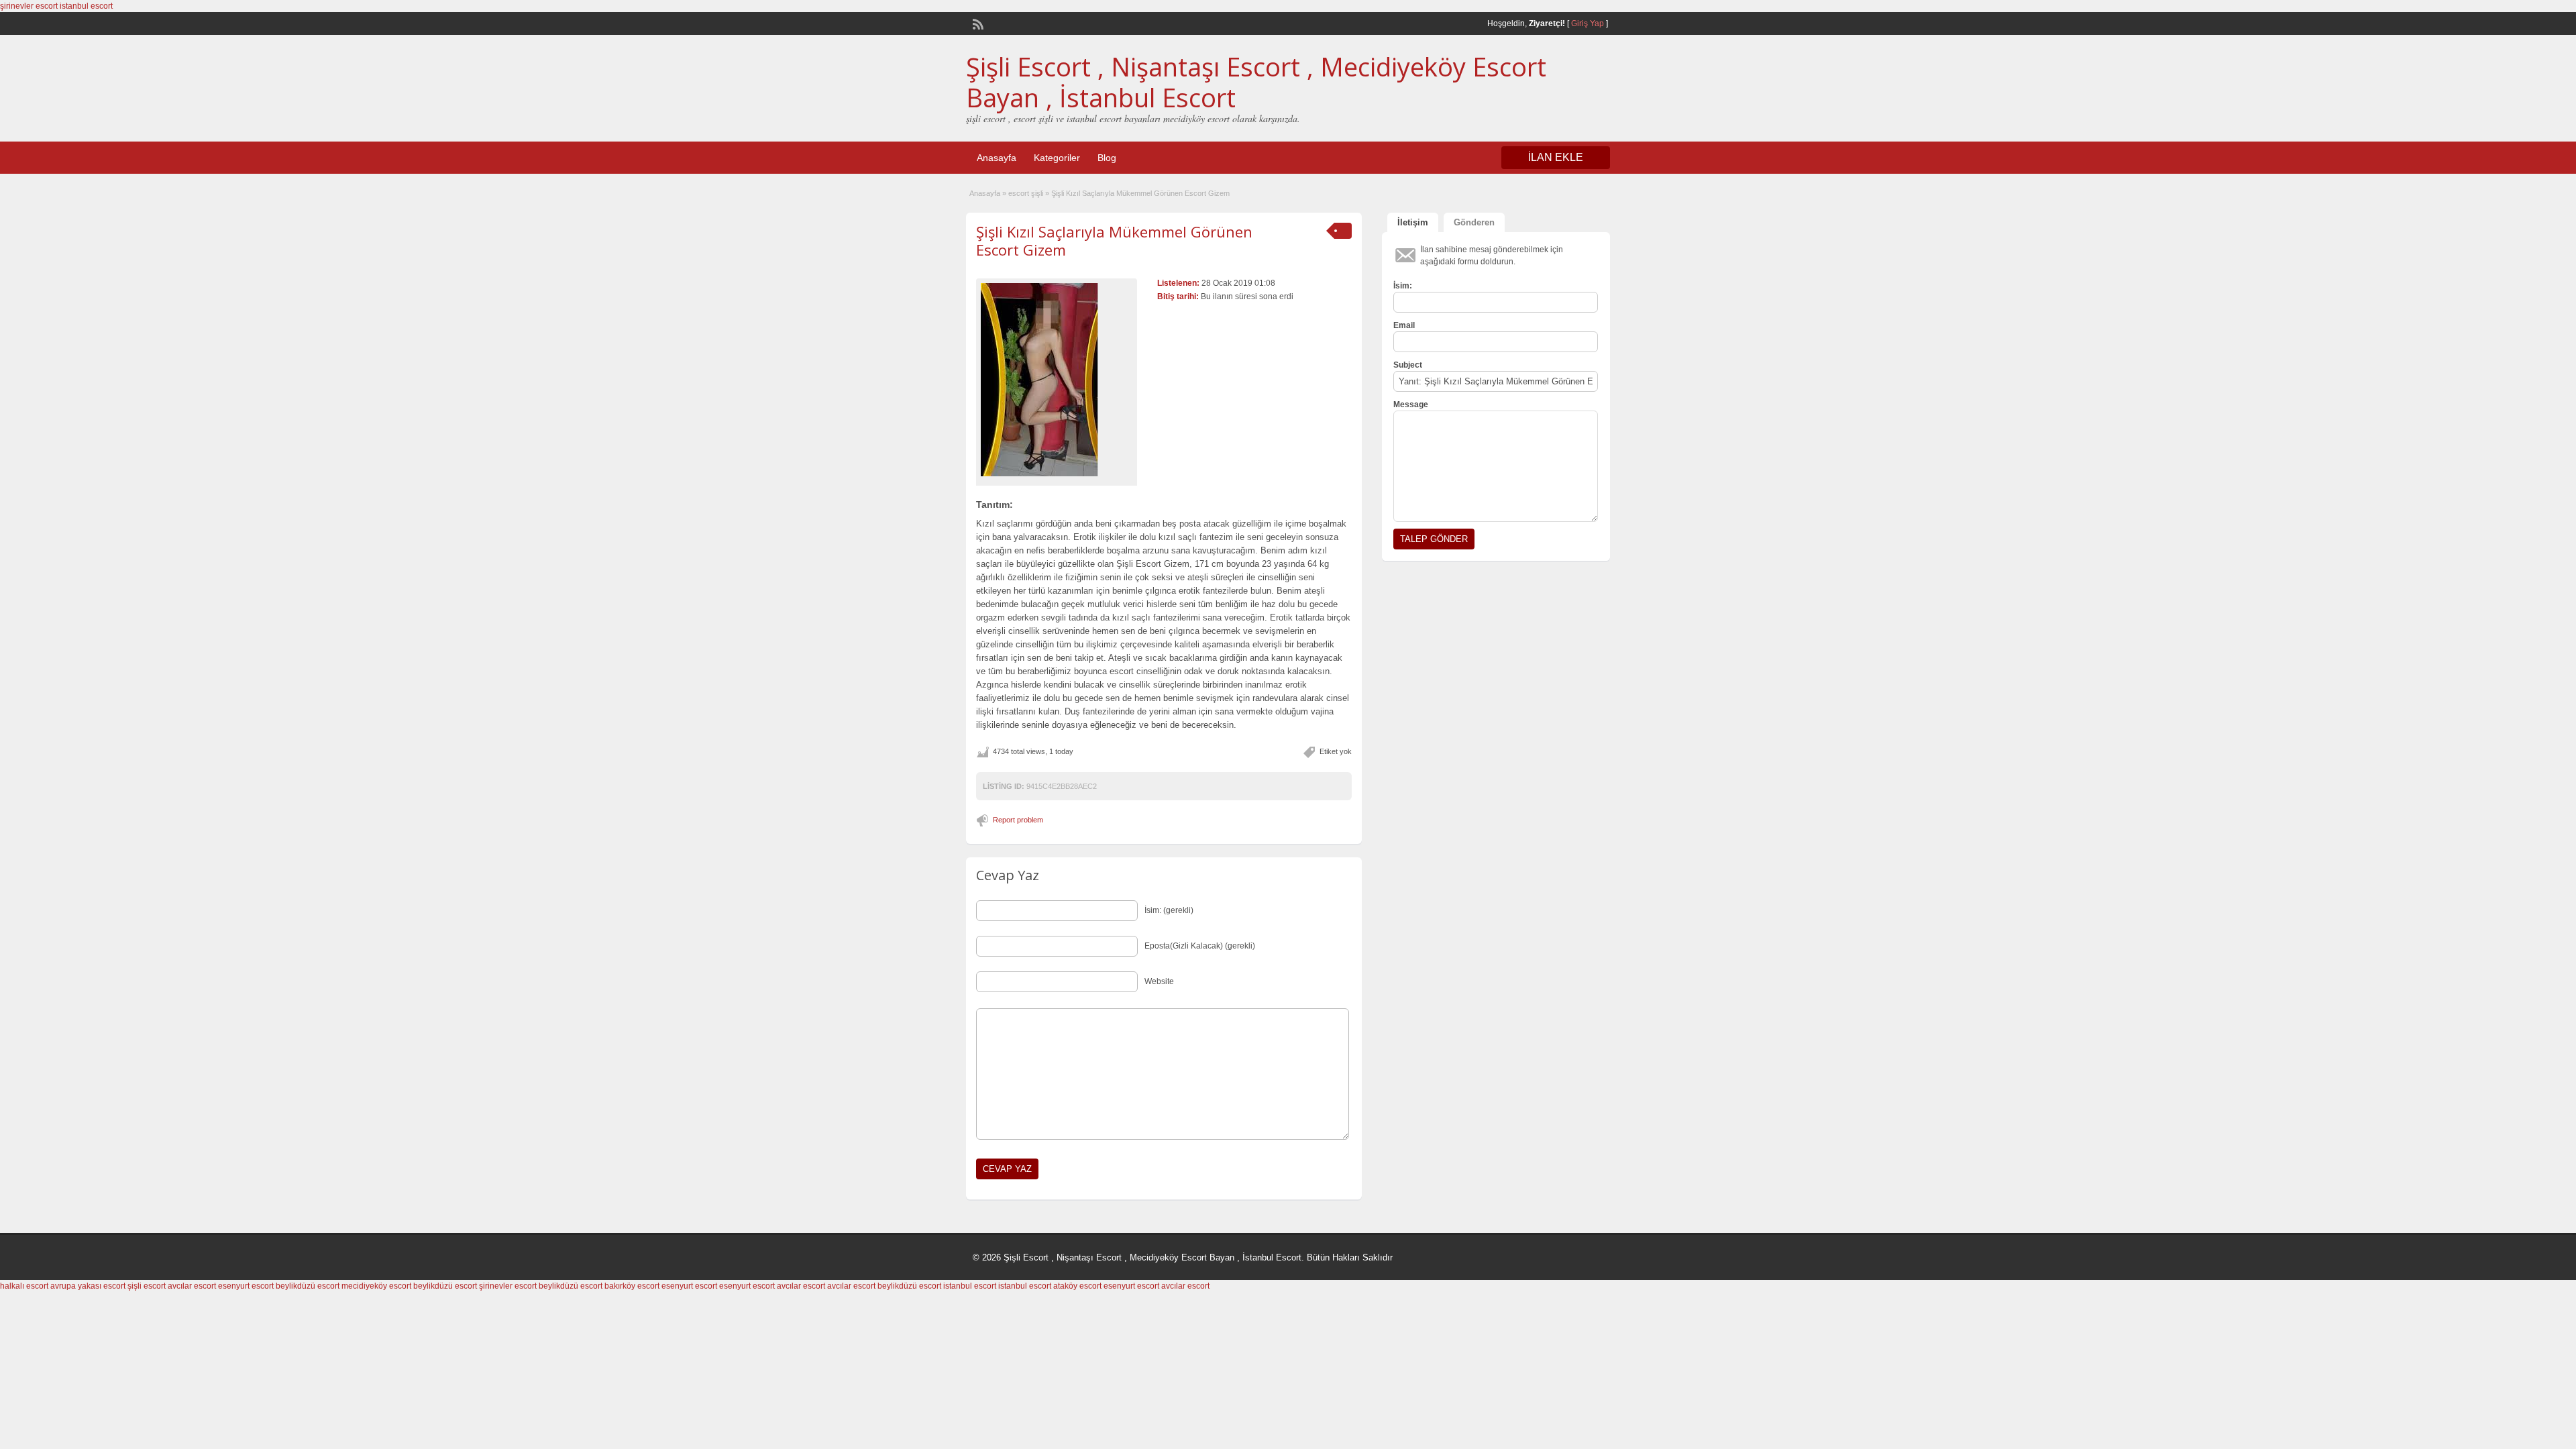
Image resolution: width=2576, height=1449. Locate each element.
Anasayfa (997, 158)
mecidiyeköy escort (376, 1286)
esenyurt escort (246, 1286)
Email (1404, 325)
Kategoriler (1057, 158)
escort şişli (1026, 193)
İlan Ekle (1556, 157)
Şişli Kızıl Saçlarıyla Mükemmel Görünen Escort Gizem (1114, 240)
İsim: (1403, 286)
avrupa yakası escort (88, 1286)
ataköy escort (1077, 1286)
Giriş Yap (1588, 23)
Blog (1107, 158)
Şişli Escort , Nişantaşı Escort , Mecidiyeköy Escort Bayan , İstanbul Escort (1256, 82)
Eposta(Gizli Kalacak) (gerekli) (1200, 946)
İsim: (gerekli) (1169, 910)
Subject (1408, 365)
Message (1411, 405)
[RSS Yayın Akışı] (977, 23)
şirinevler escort (29, 6)
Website (1159, 981)
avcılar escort (192, 1286)
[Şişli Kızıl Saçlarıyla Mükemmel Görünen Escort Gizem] (1057, 380)
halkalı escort (24, 1286)
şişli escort (147, 1286)
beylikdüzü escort (308, 1286)
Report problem (1018, 820)
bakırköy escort (632, 1286)
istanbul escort (86, 6)
